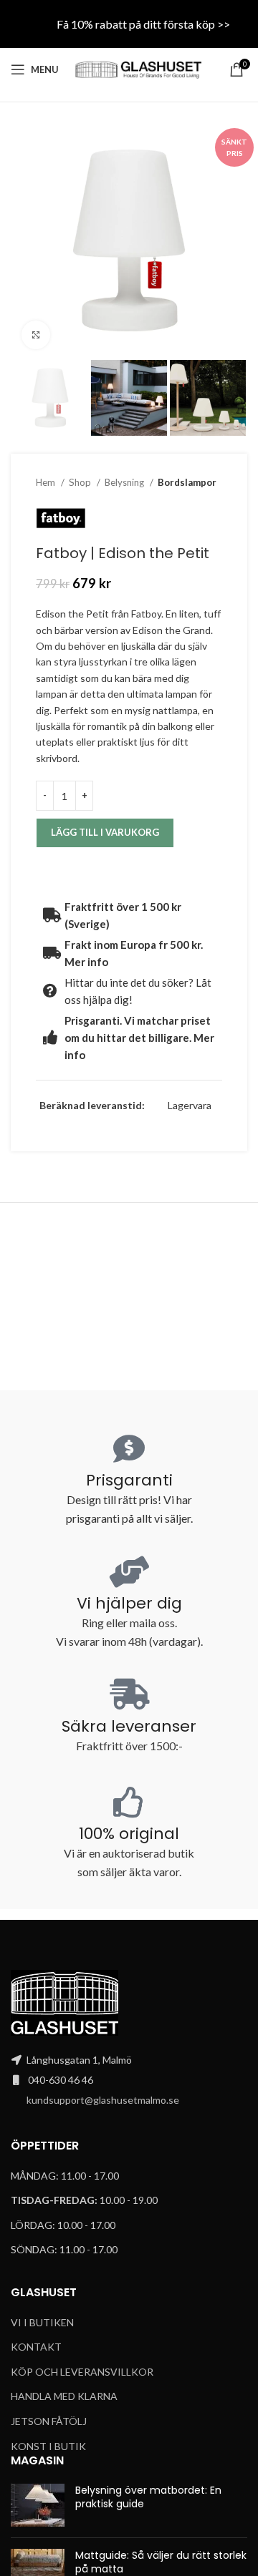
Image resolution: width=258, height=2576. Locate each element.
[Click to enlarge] (36, 335)
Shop (81, 482)
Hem (47, 482)
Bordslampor (187, 482)
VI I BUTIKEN (42, 2322)
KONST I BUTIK (48, 2446)
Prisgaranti (129, 1480)
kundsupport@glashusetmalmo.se (103, 2100)
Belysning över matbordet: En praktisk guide (148, 2497)
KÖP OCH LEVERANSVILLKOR (82, 2372)
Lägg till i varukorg (105, 832)
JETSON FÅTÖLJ (49, 2421)
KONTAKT (36, 2347)
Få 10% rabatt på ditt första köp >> (143, 24)
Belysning (125, 482)
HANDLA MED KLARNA (64, 2396)
